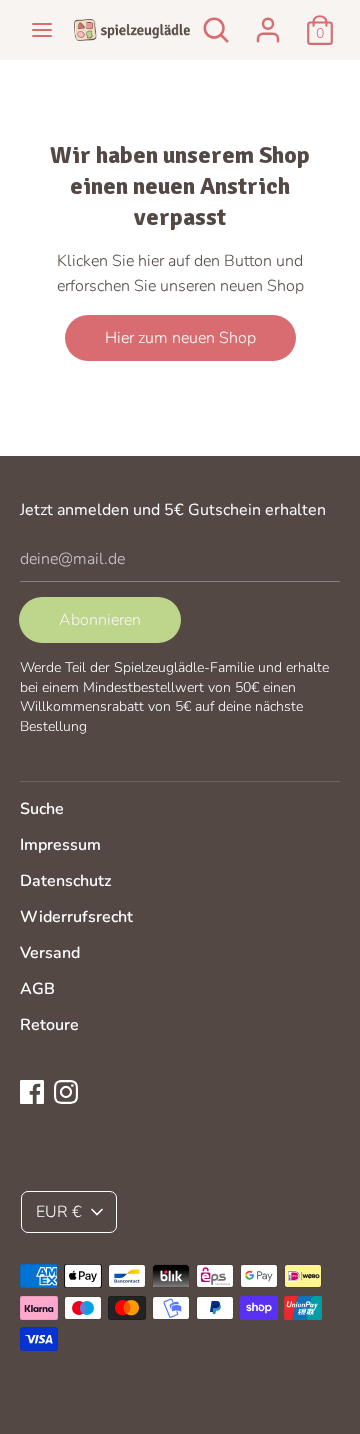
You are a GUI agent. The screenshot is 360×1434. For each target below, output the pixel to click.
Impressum (60, 845)
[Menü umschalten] (42, 30)
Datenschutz (65, 881)
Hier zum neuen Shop (180, 338)
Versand (50, 953)
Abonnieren (100, 620)
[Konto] (268, 22)
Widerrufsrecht (76, 917)
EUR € (59, 1212)
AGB (37, 989)
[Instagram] (66, 1091)
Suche (42, 809)
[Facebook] (32, 1091)
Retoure (49, 1025)
